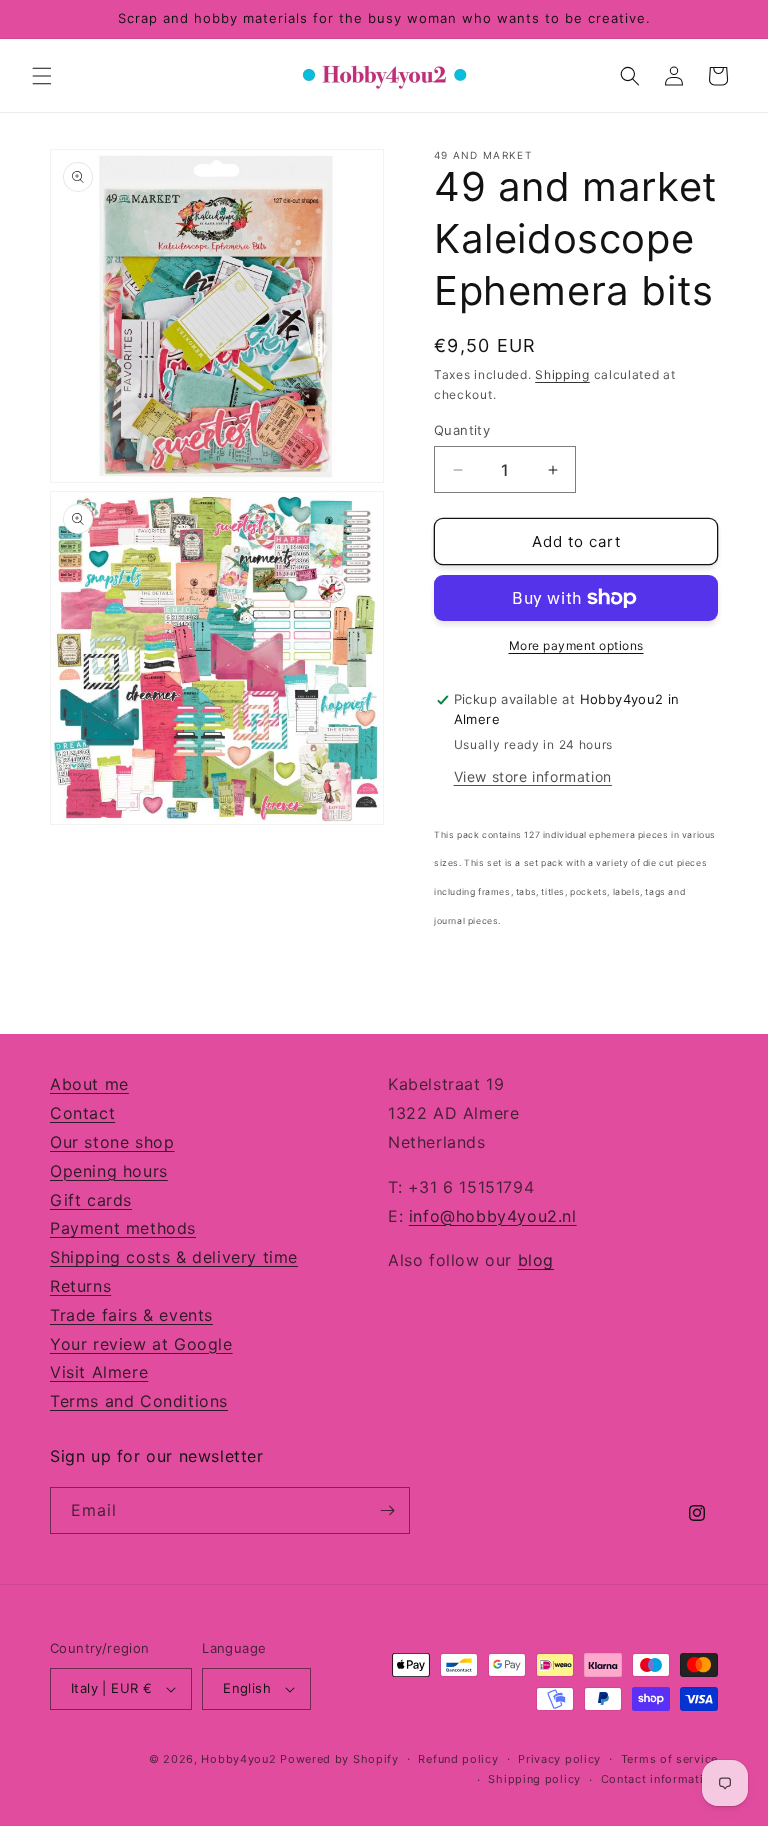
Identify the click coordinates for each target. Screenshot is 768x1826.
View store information (533, 776)
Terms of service (669, 1759)
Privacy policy (559, 1759)
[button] (42, 76)
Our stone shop (112, 1142)
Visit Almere (99, 1372)
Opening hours (109, 1171)
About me (89, 1084)
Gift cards (91, 1200)
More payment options (576, 645)
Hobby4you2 (238, 1759)
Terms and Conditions (139, 1401)
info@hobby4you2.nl (493, 1216)
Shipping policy (534, 1779)
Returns (80, 1286)
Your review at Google (141, 1344)
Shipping (562, 374)
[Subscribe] (387, 1510)
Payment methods (123, 1228)
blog (536, 1260)
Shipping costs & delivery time (174, 1257)
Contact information (659, 1779)
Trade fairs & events (131, 1315)
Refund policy (458, 1759)
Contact (82, 1113)
